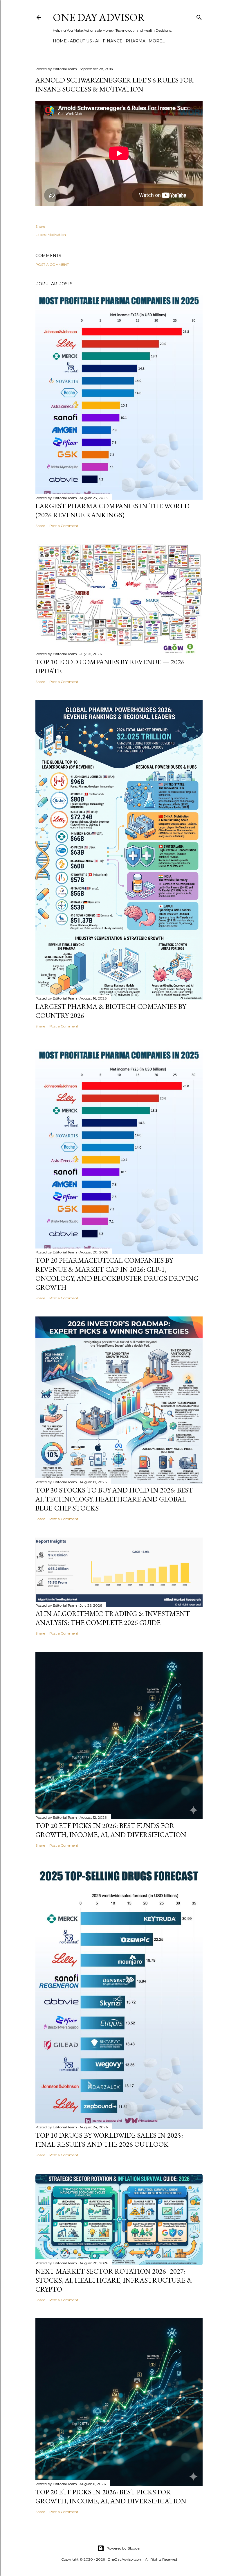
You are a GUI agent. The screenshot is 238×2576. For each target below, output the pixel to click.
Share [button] (40, 226)
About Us (81, 41)
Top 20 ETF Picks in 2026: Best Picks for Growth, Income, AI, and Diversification (111, 2496)
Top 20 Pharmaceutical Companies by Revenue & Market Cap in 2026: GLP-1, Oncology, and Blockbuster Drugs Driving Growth (117, 1274)
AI (97, 41)
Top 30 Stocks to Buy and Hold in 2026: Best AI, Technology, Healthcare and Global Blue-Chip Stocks (114, 1499)
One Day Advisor (99, 17)
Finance (113, 41)
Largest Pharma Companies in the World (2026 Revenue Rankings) (112, 510)
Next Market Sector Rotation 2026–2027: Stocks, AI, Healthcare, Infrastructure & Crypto (114, 2280)
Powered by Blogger (124, 2548)
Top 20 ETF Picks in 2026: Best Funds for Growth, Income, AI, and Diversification (111, 1830)
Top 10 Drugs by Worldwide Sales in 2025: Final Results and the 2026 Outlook (109, 2140)
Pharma (136, 41)
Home (60, 41)
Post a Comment (52, 264)
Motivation (57, 235)
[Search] (199, 16)
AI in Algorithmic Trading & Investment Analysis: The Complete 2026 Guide (113, 1618)
